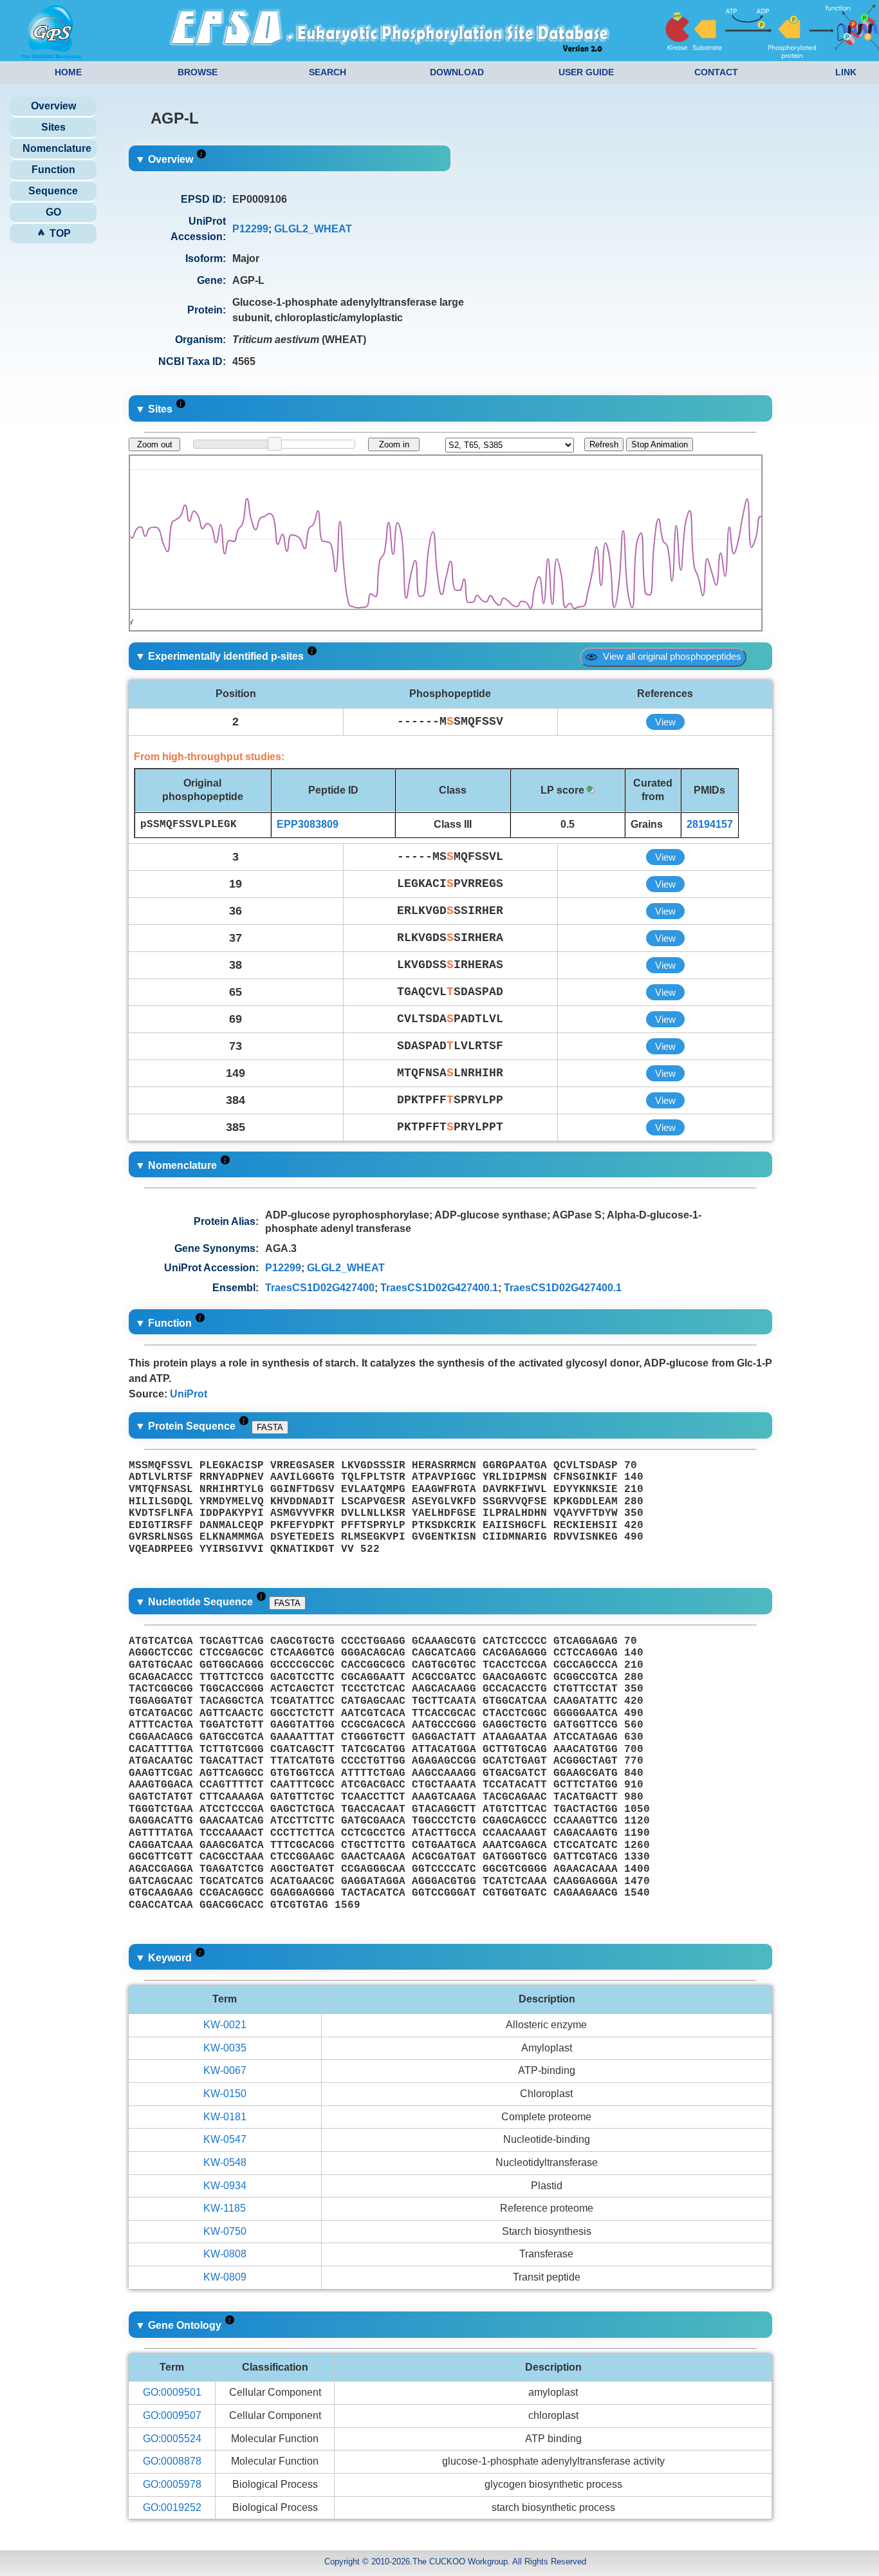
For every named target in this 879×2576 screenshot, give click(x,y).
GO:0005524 (172, 2439)
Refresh (604, 444)
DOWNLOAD (457, 72)
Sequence (53, 191)
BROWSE (198, 72)
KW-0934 (225, 2186)
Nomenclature (57, 148)
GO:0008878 (172, 2461)
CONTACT (716, 72)
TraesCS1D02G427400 (320, 1288)
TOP (59, 233)
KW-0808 (225, 2254)
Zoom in (394, 444)
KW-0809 (225, 2277)
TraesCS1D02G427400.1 (439, 1288)
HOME (68, 72)
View (665, 722)
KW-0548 (225, 2162)
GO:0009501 (172, 2392)
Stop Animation (660, 444)
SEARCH (328, 72)
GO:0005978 (172, 2484)
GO (53, 212)
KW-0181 (225, 2117)
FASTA (270, 1427)
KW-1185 (225, 2208)
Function (53, 170)
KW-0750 (225, 2231)
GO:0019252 (172, 2507)
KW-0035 (225, 2048)
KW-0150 (225, 2094)
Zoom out (155, 444)
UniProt (189, 1394)
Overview (53, 106)
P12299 (250, 229)
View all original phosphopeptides (670, 656)
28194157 (710, 824)
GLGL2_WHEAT (313, 229)
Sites (53, 127)
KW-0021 (225, 2025)
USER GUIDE (586, 72)
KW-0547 (225, 2139)
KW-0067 (225, 2070)
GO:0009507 (172, 2415)
